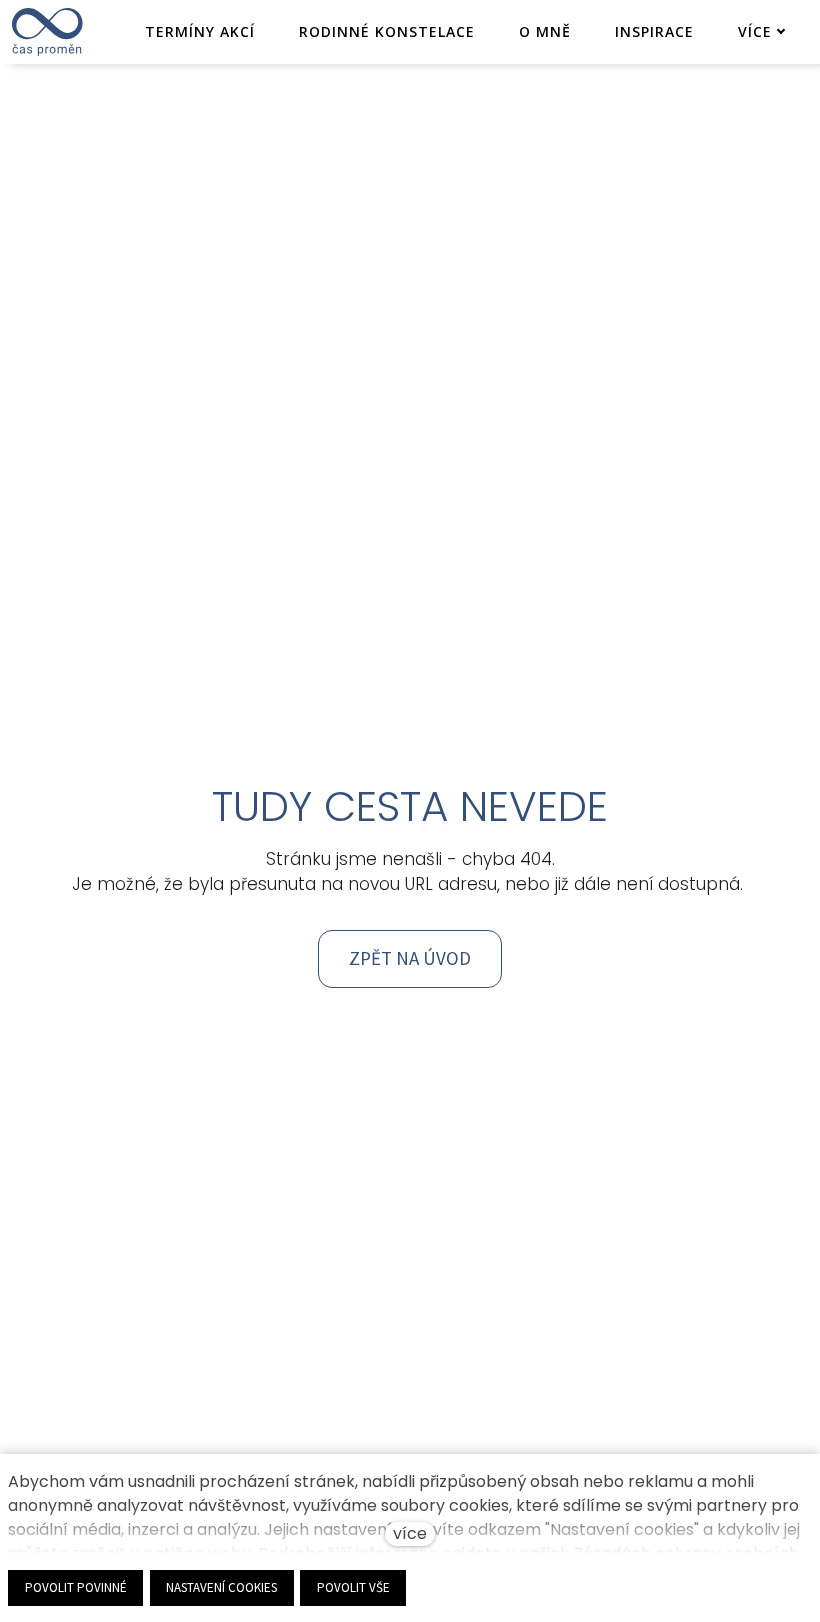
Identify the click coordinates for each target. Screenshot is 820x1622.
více (410, 1533)
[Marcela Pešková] (47, 32)
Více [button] (755, 31)
